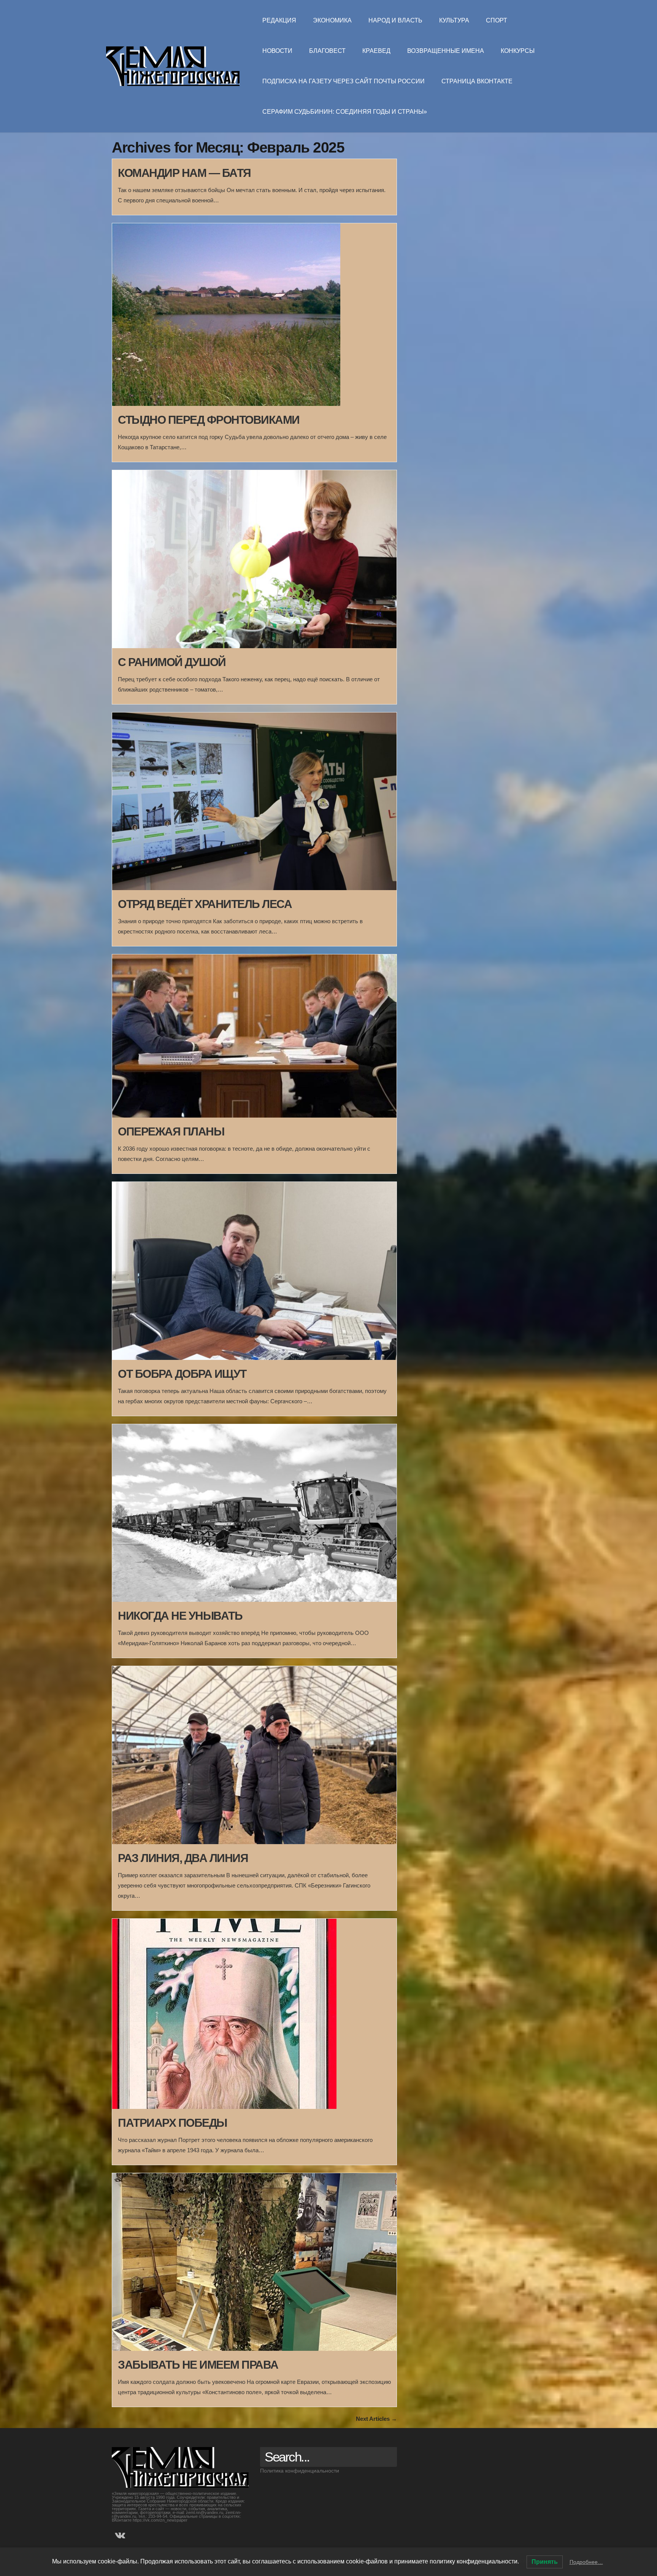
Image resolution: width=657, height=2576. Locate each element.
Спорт (497, 20)
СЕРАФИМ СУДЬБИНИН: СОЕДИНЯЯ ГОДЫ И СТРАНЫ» (345, 112)
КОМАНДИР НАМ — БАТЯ (184, 173)
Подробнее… (586, 2562)
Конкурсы (518, 51)
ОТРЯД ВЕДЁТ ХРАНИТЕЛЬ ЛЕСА (205, 904)
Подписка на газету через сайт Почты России (344, 81)
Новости (277, 51)
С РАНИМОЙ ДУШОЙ (172, 662)
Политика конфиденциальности (300, 2471)
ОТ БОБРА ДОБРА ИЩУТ (182, 1374)
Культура (454, 20)
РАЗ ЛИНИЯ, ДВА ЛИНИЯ (183, 1858)
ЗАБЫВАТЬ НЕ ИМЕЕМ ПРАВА (198, 2365)
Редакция (279, 20)
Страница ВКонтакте (477, 81)
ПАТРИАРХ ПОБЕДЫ (172, 2123)
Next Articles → (376, 2419)
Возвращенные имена (446, 51)
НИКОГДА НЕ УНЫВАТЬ (180, 1616)
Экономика (332, 20)
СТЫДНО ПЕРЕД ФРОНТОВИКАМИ (209, 420)
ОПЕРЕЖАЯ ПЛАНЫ (171, 1131)
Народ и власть (395, 20)
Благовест (327, 51)
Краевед (376, 51)
